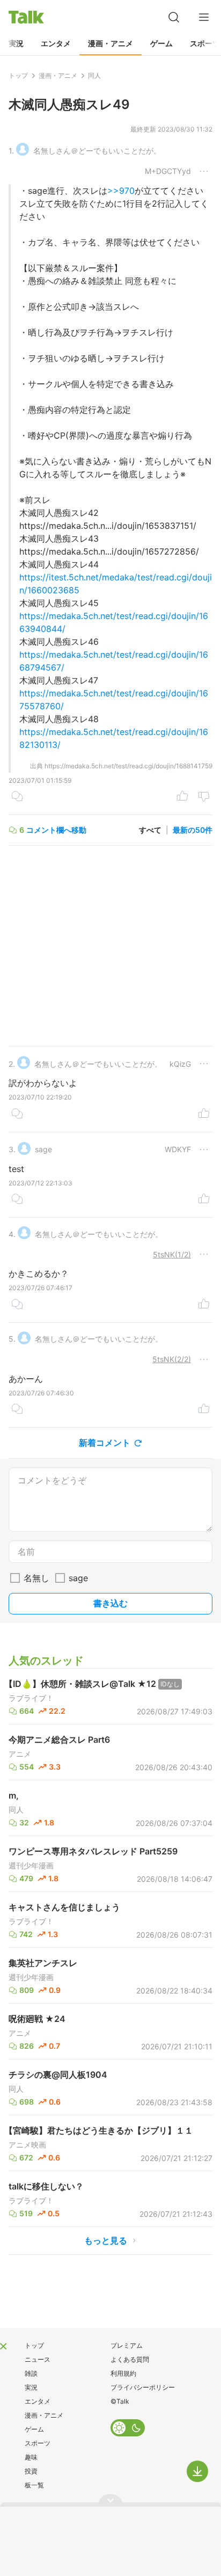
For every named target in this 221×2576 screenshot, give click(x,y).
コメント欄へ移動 (56, 830)
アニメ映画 (27, 2145)
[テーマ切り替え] (128, 2428)
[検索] (174, 17)
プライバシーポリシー (143, 2387)
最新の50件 (193, 830)
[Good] (182, 797)
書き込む (110, 1603)
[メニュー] (204, 17)
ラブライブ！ (31, 1698)
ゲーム (161, 43)
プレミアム (127, 2345)
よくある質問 (130, 2359)
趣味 (31, 2457)
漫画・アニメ (110, 43)
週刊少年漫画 (31, 1866)
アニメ (20, 1754)
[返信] (17, 797)
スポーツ (38, 2443)
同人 (16, 1810)
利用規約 (123, 2373)
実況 (16, 43)
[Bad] (204, 797)
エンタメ (56, 43)
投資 (31, 2471)
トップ (34, 2345)
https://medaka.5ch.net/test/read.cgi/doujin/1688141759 (128, 766)
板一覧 (34, 2485)
